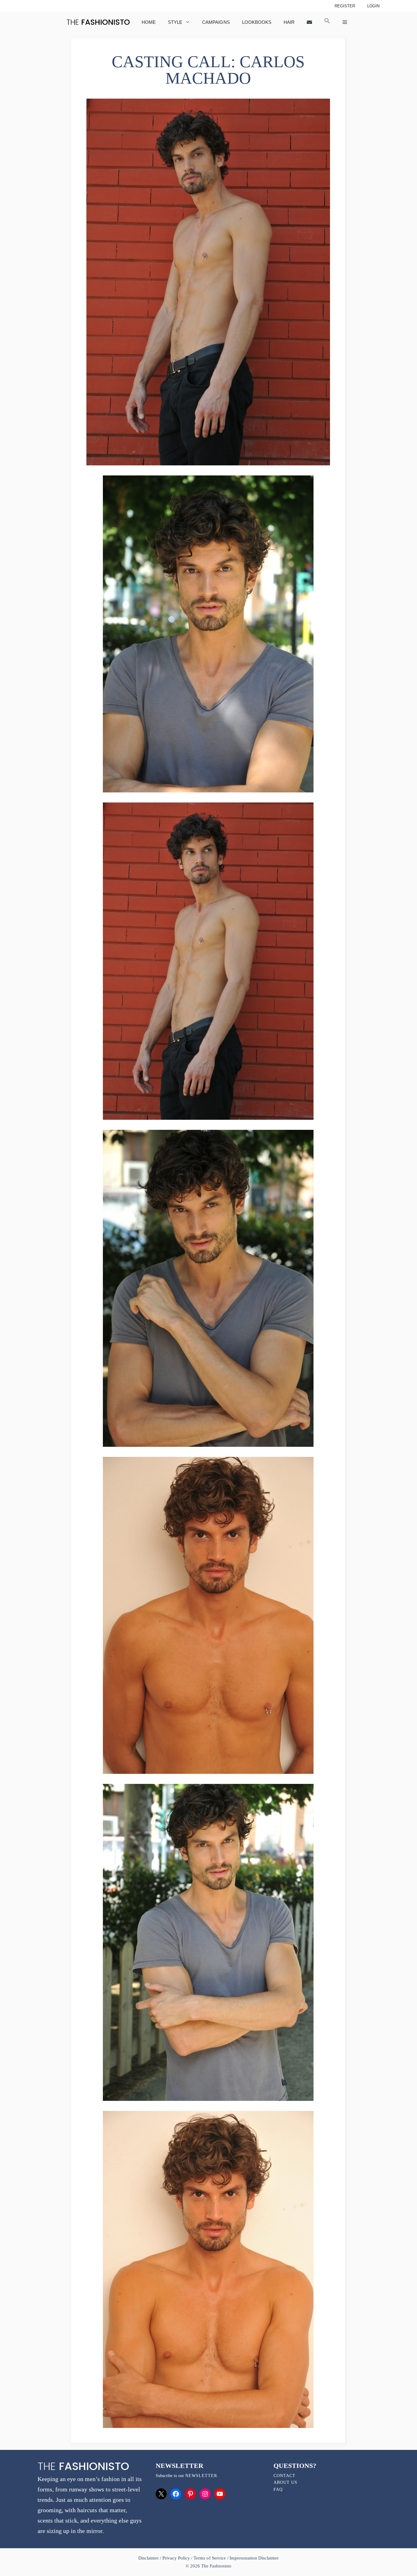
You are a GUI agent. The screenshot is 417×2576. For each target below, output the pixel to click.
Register (345, 6)
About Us (285, 2482)
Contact (285, 2476)
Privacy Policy (176, 2558)
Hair (289, 22)
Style (175, 22)
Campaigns (216, 22)
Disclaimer (149, 2558)
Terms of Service (210, 2558)
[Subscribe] (309, 22)
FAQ (278, 2489)
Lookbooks (257, 22)
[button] (327, 22)
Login (373, 6)
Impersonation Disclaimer (254, 2558)
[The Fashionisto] (98, 22)
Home (149, 22)
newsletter (201, 2476)
